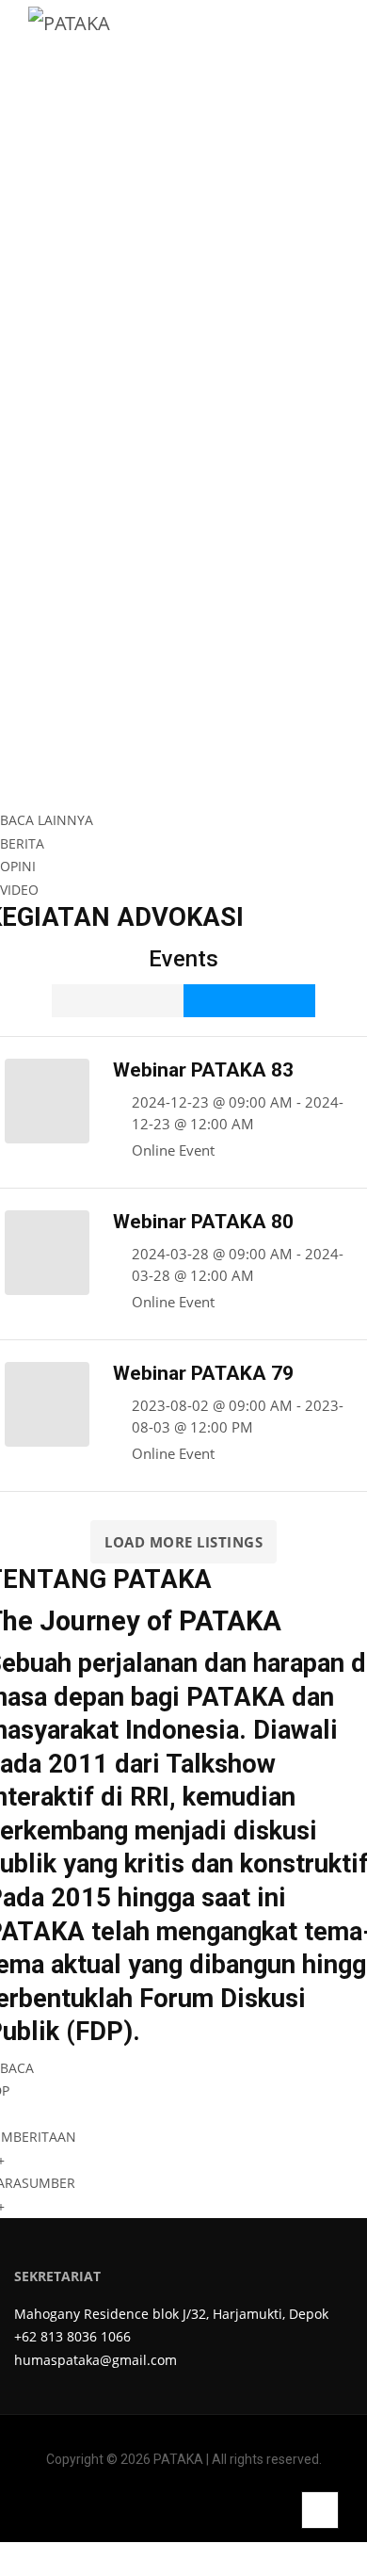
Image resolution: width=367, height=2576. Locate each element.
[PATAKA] (69, 22)
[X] (198, 2504)
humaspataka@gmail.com (96, 2360)
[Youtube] (227, 2504)
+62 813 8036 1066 (72, 2336)
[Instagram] (169, 2504)
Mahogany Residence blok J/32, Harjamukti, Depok (171, 2314)
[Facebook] (140, 2504)
